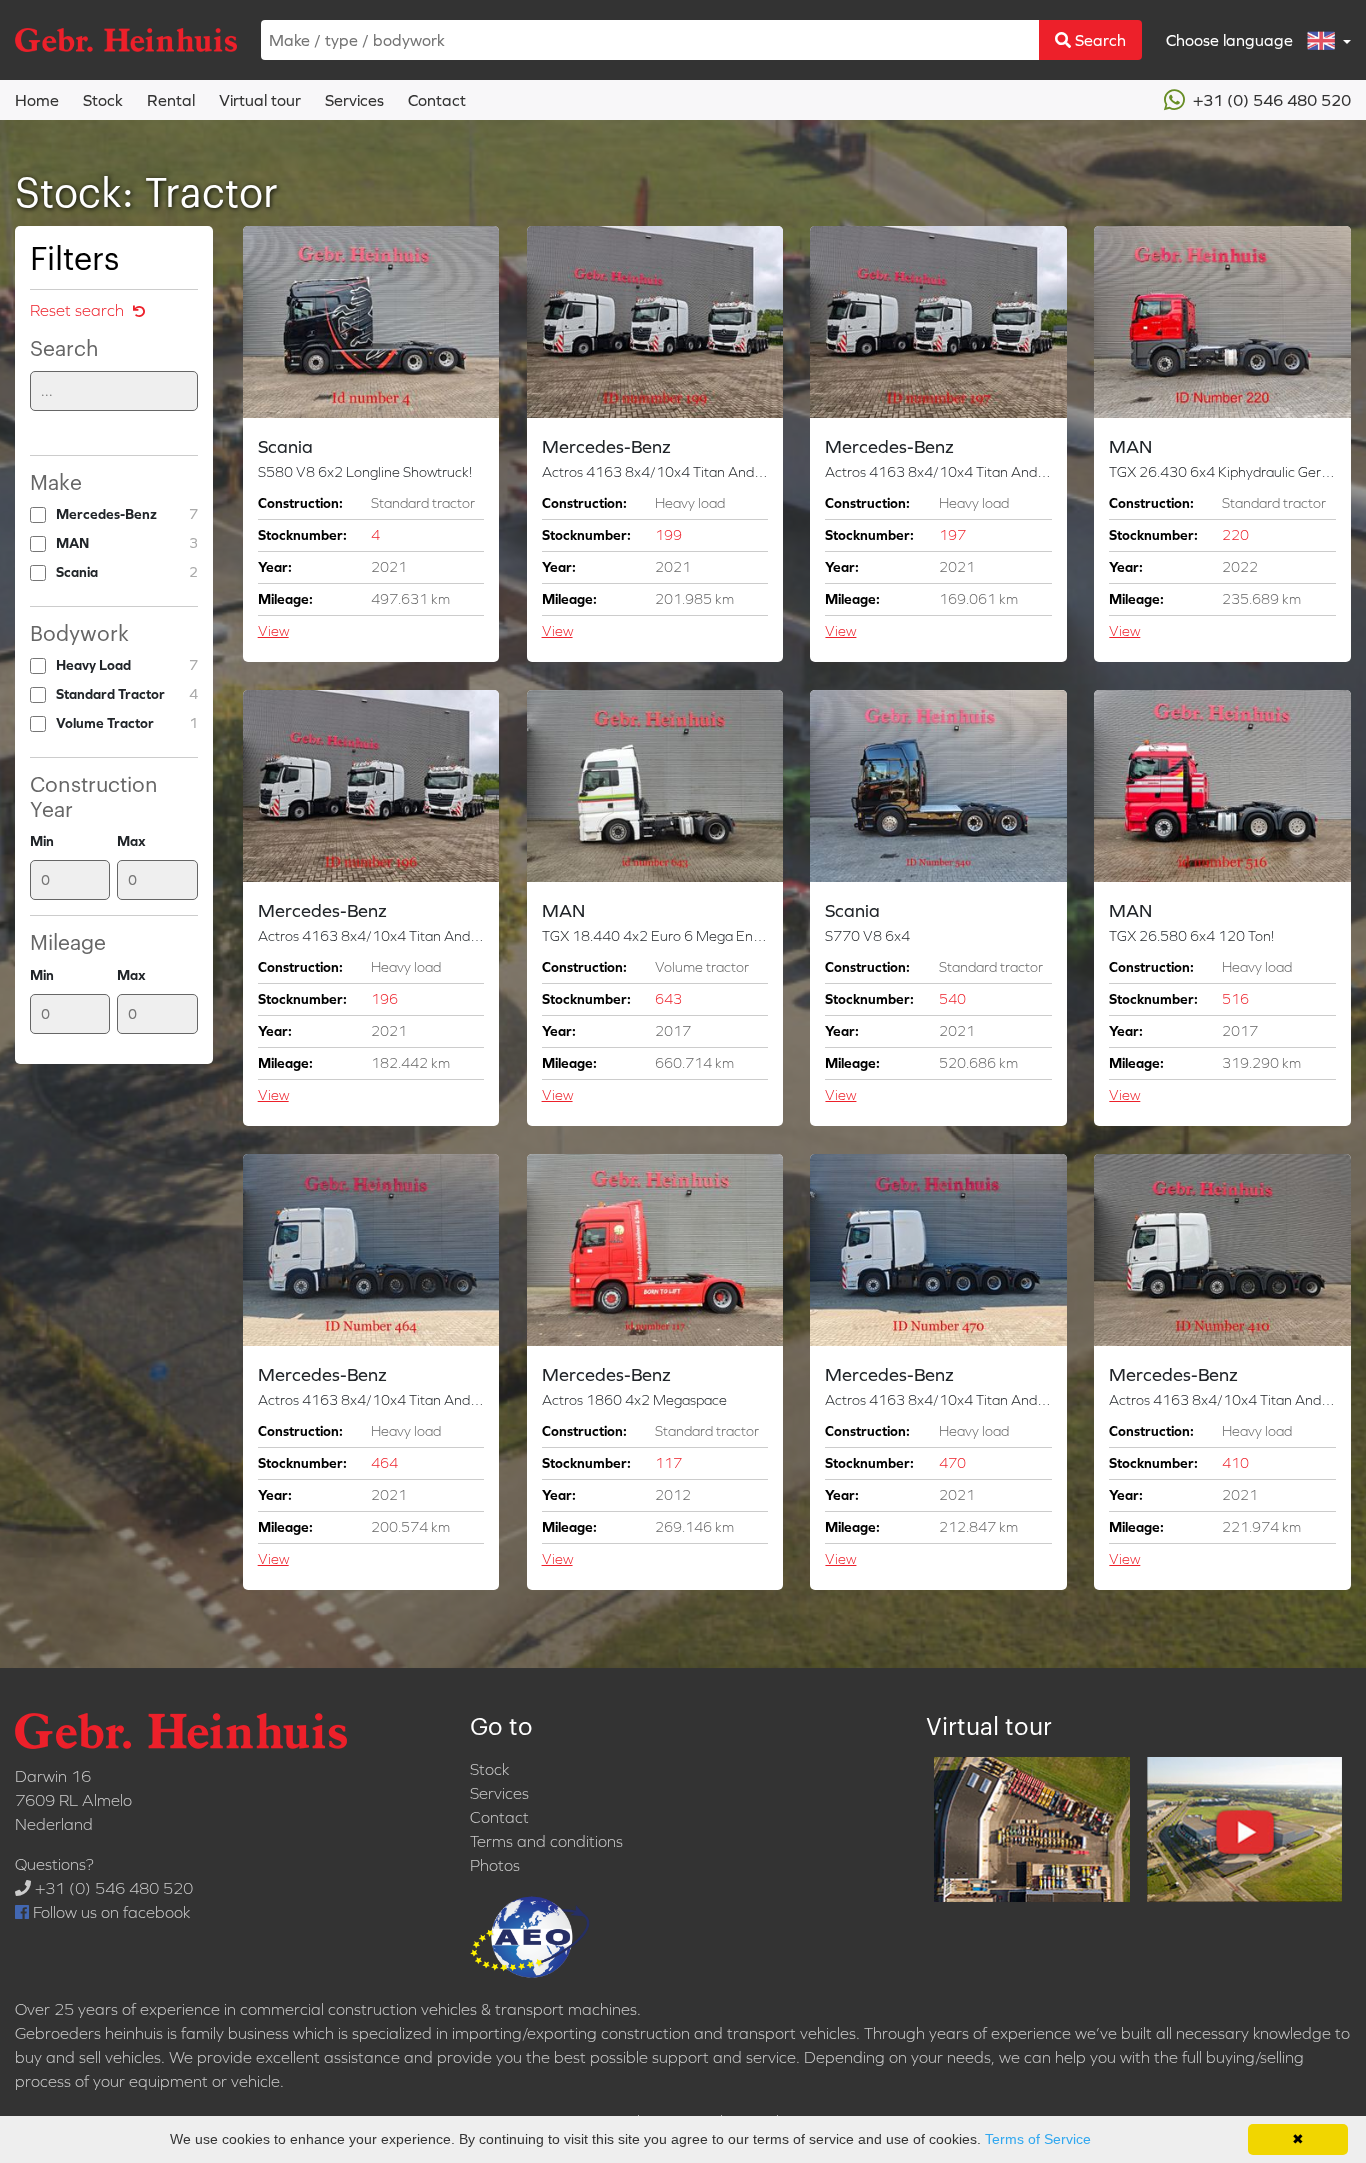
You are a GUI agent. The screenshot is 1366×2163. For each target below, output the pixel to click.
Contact (437, 100)
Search (1098, 40)
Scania (127, 572)
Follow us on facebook (109, 1912)
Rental (171, 100)
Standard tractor (127, 694)
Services (354, 100)
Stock (103, 100)
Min (42, 841)
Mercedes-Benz (127, 514)
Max (131, 841)
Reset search (79, 310)
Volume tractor (127, 723)
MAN (127, 543)
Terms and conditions (546, 1841)
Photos (495, 1865)
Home (37, 100)
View (273, 631)
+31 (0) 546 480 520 (1270, 100)
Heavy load (127, 665)
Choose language (1231, 40)
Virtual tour (260, 100)
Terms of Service (1038, 2139)
